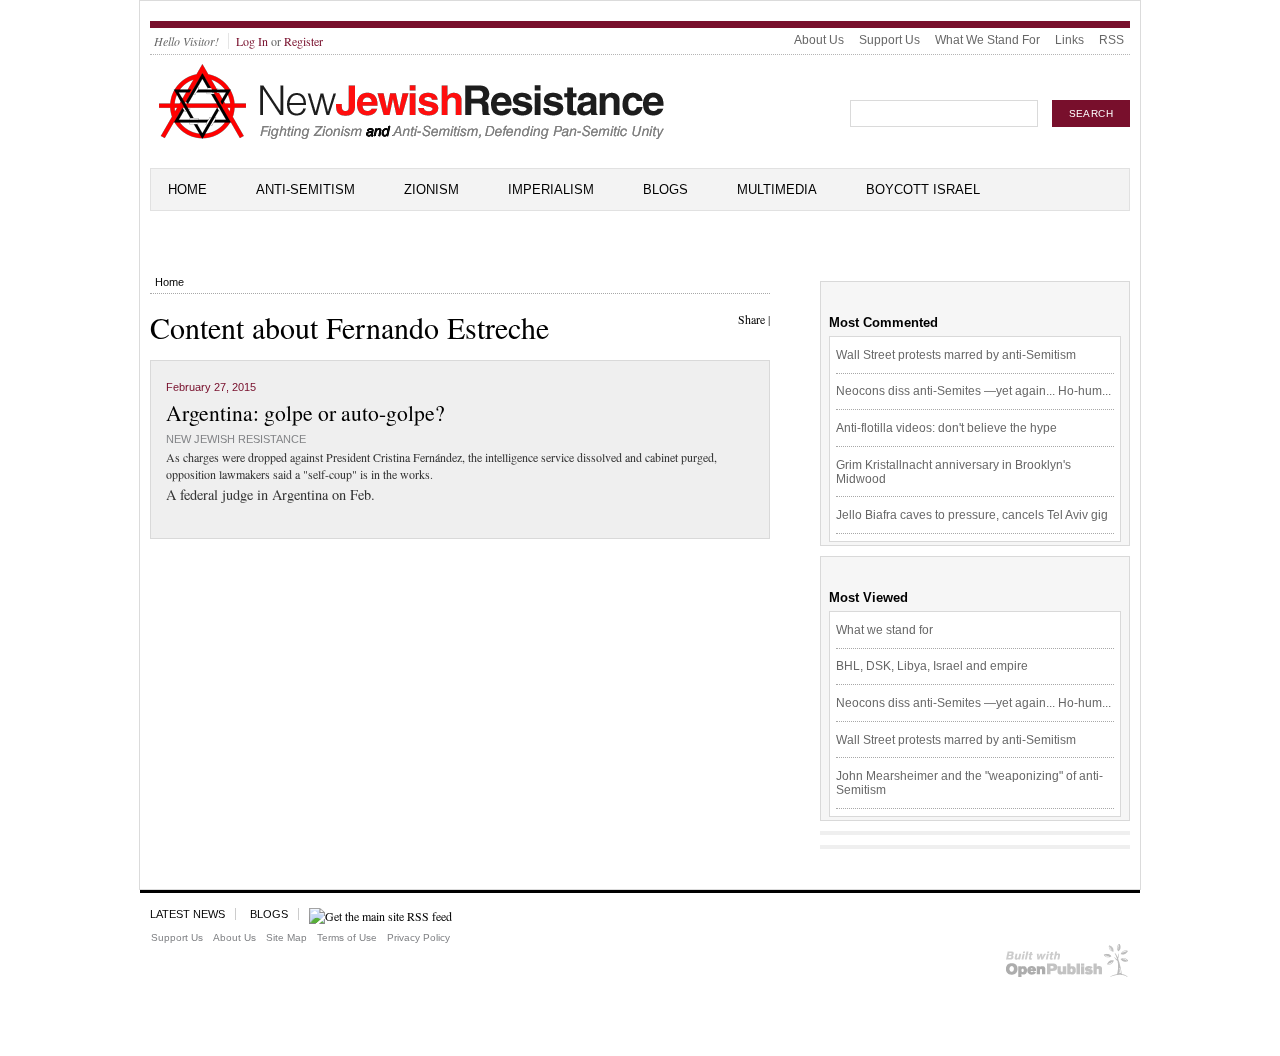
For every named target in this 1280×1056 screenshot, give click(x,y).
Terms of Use (347, 937)
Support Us (889, 40)
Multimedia (777, 189)
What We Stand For (987, 40)
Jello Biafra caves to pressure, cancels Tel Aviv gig (972, 515)
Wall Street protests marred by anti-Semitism (956, 355)
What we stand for (884, 630)
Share (751, 319)
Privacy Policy (418, 937)
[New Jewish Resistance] (411, 136)
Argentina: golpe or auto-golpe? (305, 412)
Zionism (431, 189)
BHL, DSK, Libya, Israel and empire (932, 666)
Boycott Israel (923, 189)
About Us (819, 40)
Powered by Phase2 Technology (1067, 964)
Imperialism (551, 189)
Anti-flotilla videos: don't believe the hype (946, 428)
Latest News (187, 914)
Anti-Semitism (305, 189)
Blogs (665, 189)
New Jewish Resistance (236, 439)
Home (187, 189)
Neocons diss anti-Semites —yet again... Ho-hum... (973, 391)
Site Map (286, 937)
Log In (252, 41)
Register (303, 41)
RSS (1111, 40)
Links (1069, 40)
